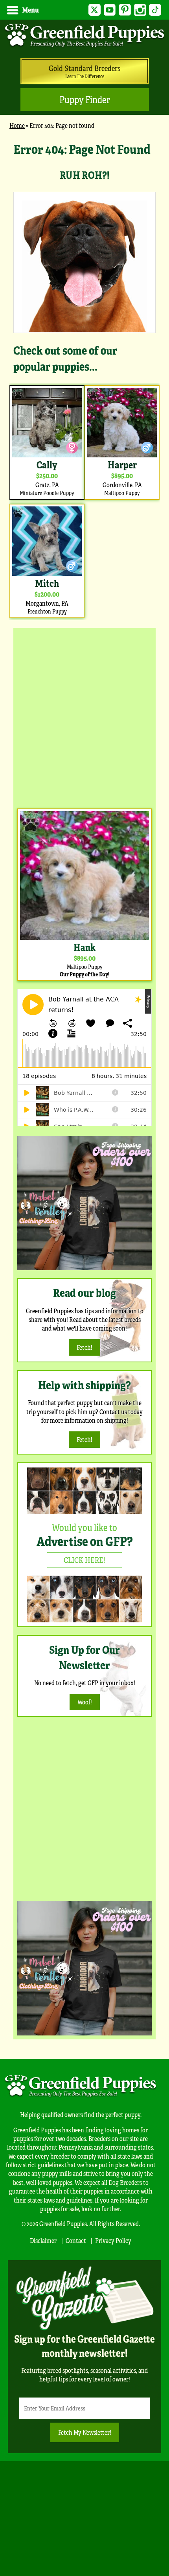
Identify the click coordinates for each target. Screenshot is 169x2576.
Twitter (95, 10)
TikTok (155, 10)
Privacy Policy (113, 2240)
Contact (76, 2240)
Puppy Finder (85, 99)
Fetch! (84, 1347)
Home (17, 125)
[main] (84, 380)
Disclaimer (43, 2240)
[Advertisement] (84, 716)
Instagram (140, 10)
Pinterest (125, 10)
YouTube (110, 10)
